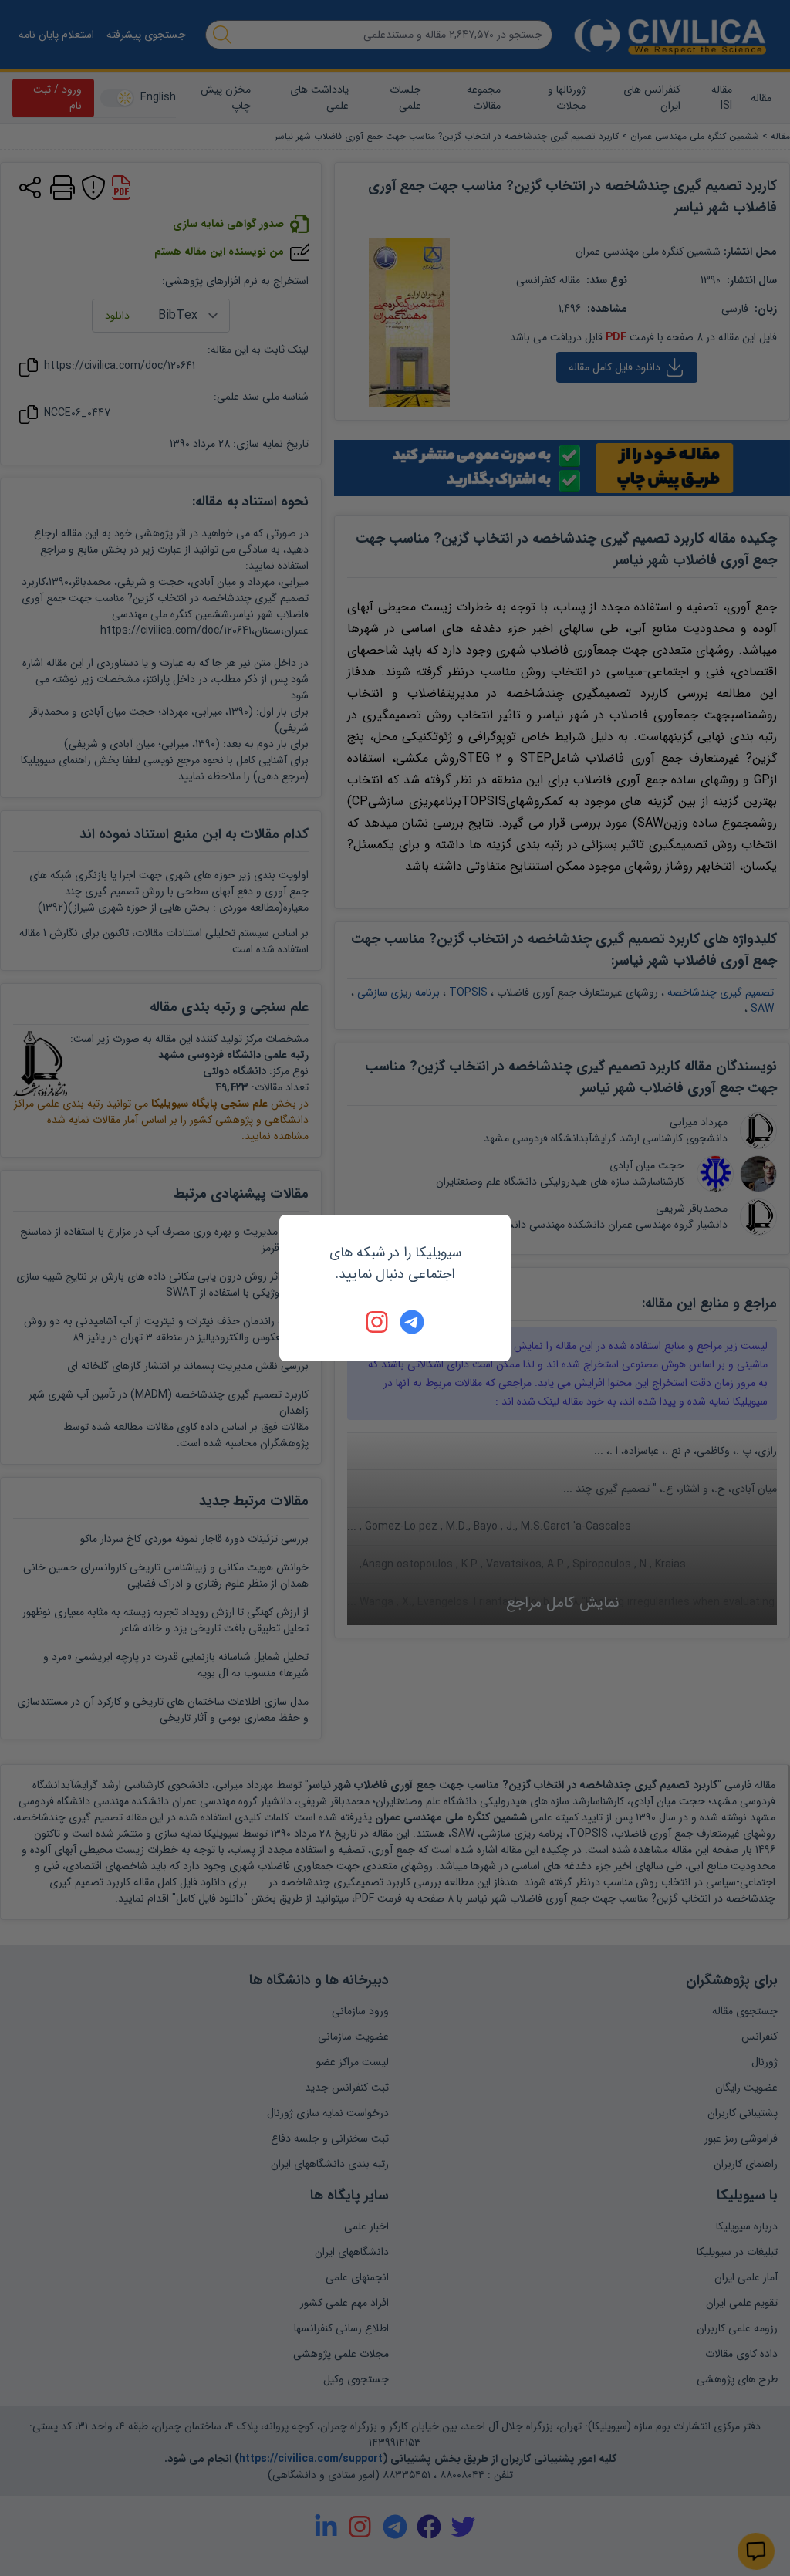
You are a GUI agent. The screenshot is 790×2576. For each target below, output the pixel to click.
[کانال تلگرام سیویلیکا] (412, 1322)
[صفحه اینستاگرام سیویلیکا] (378, 1322)
